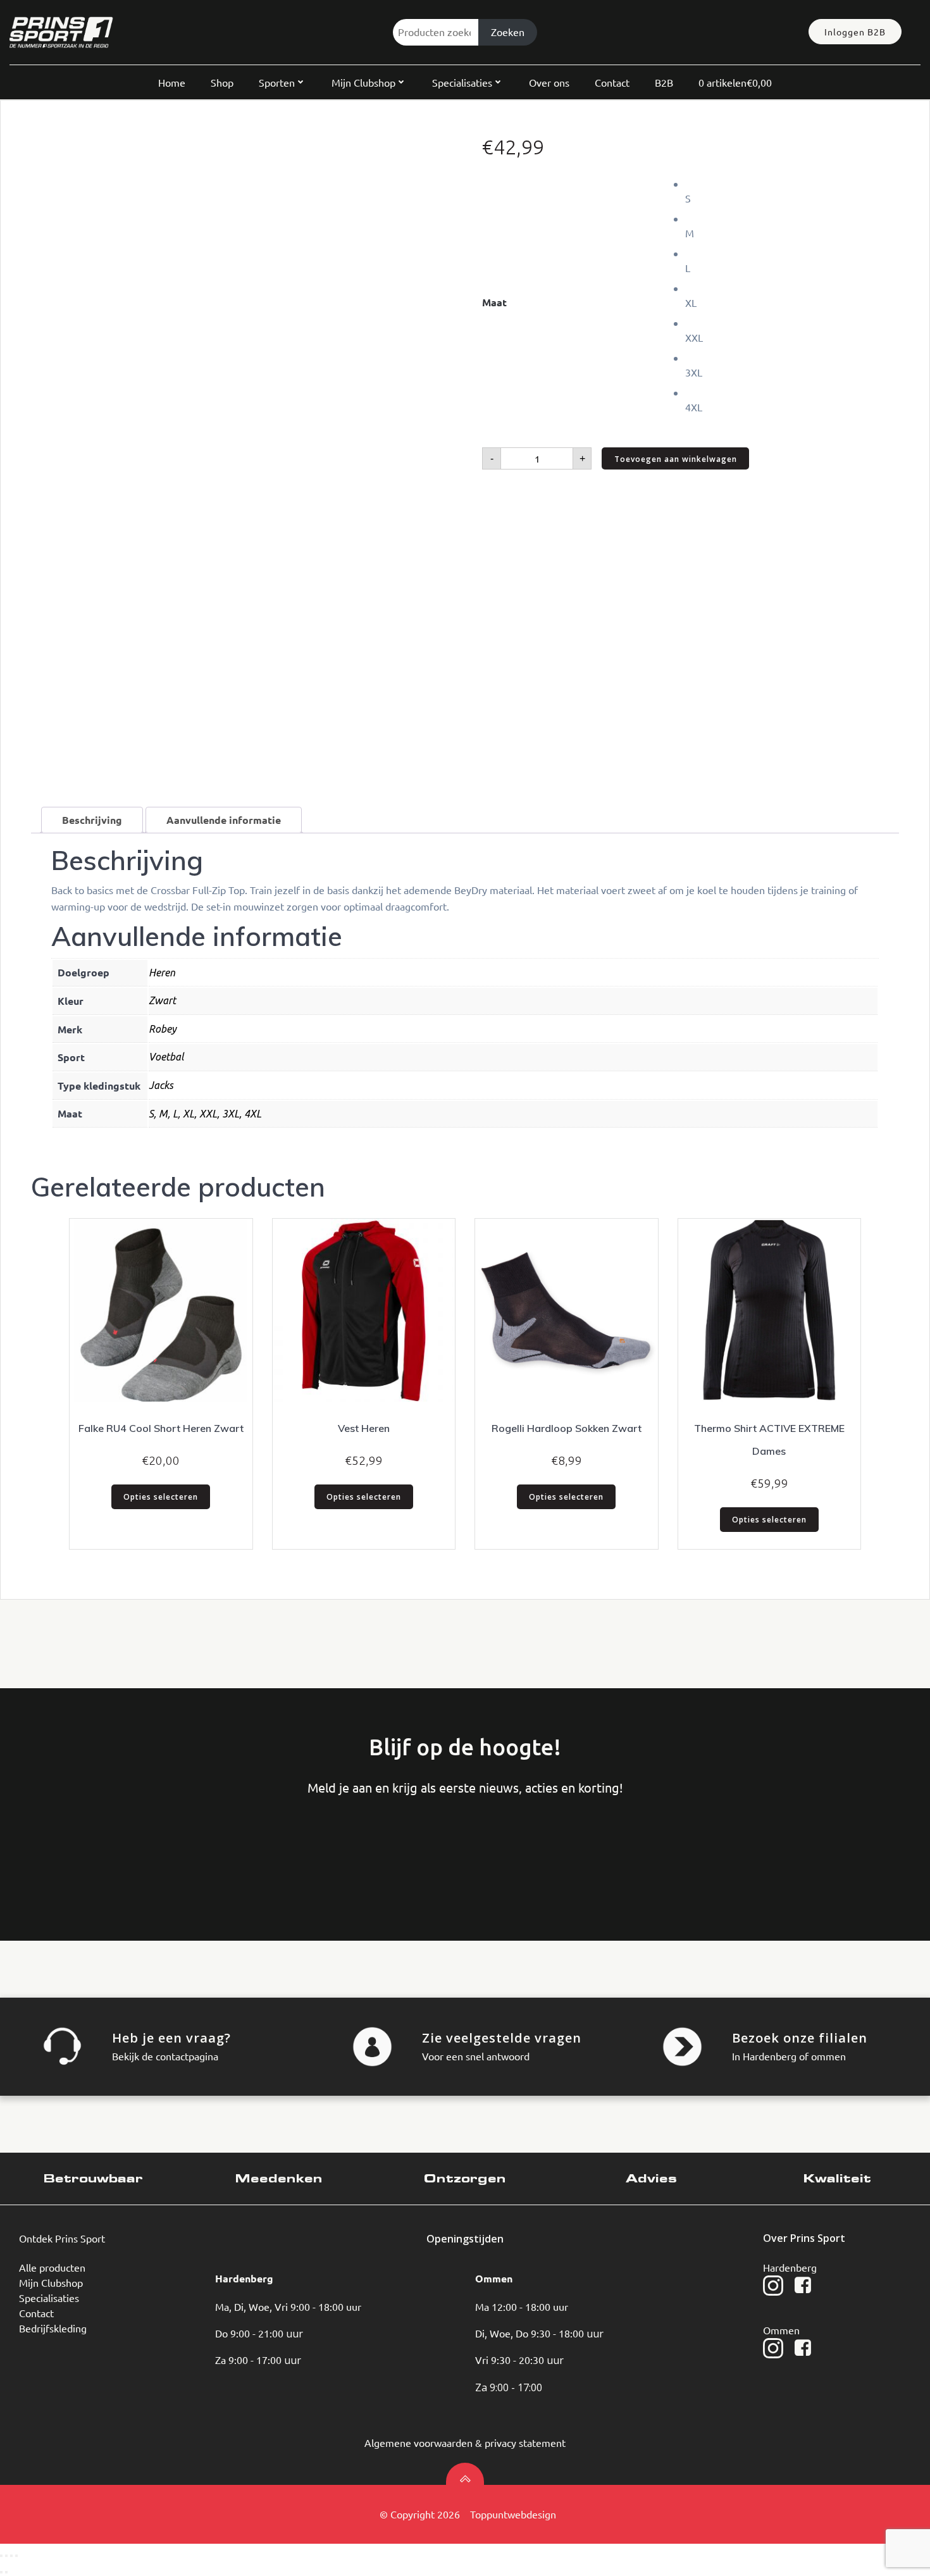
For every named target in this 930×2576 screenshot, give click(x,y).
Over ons (549, 82)
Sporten (277, 82)
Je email (251, 1848)
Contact (612, 82)
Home (172, 82)
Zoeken (508, 32)
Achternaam (156, 1848)
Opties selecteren (161, 1497)
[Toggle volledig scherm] (6, 2556)
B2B (664, 82)
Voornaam (60, 1848)
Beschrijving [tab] (92, 820)
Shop (222, 82)
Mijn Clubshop (363, 82)
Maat (494, 302)
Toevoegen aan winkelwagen (676, 459)
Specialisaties (462, 82)
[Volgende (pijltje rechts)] (6, 2572)
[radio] (792, 191)
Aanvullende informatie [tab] (224, 820)
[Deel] (11, 2556)
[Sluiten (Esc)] (16, 2556)
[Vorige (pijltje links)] (1, 2572)
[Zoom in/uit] (1, 2556)
